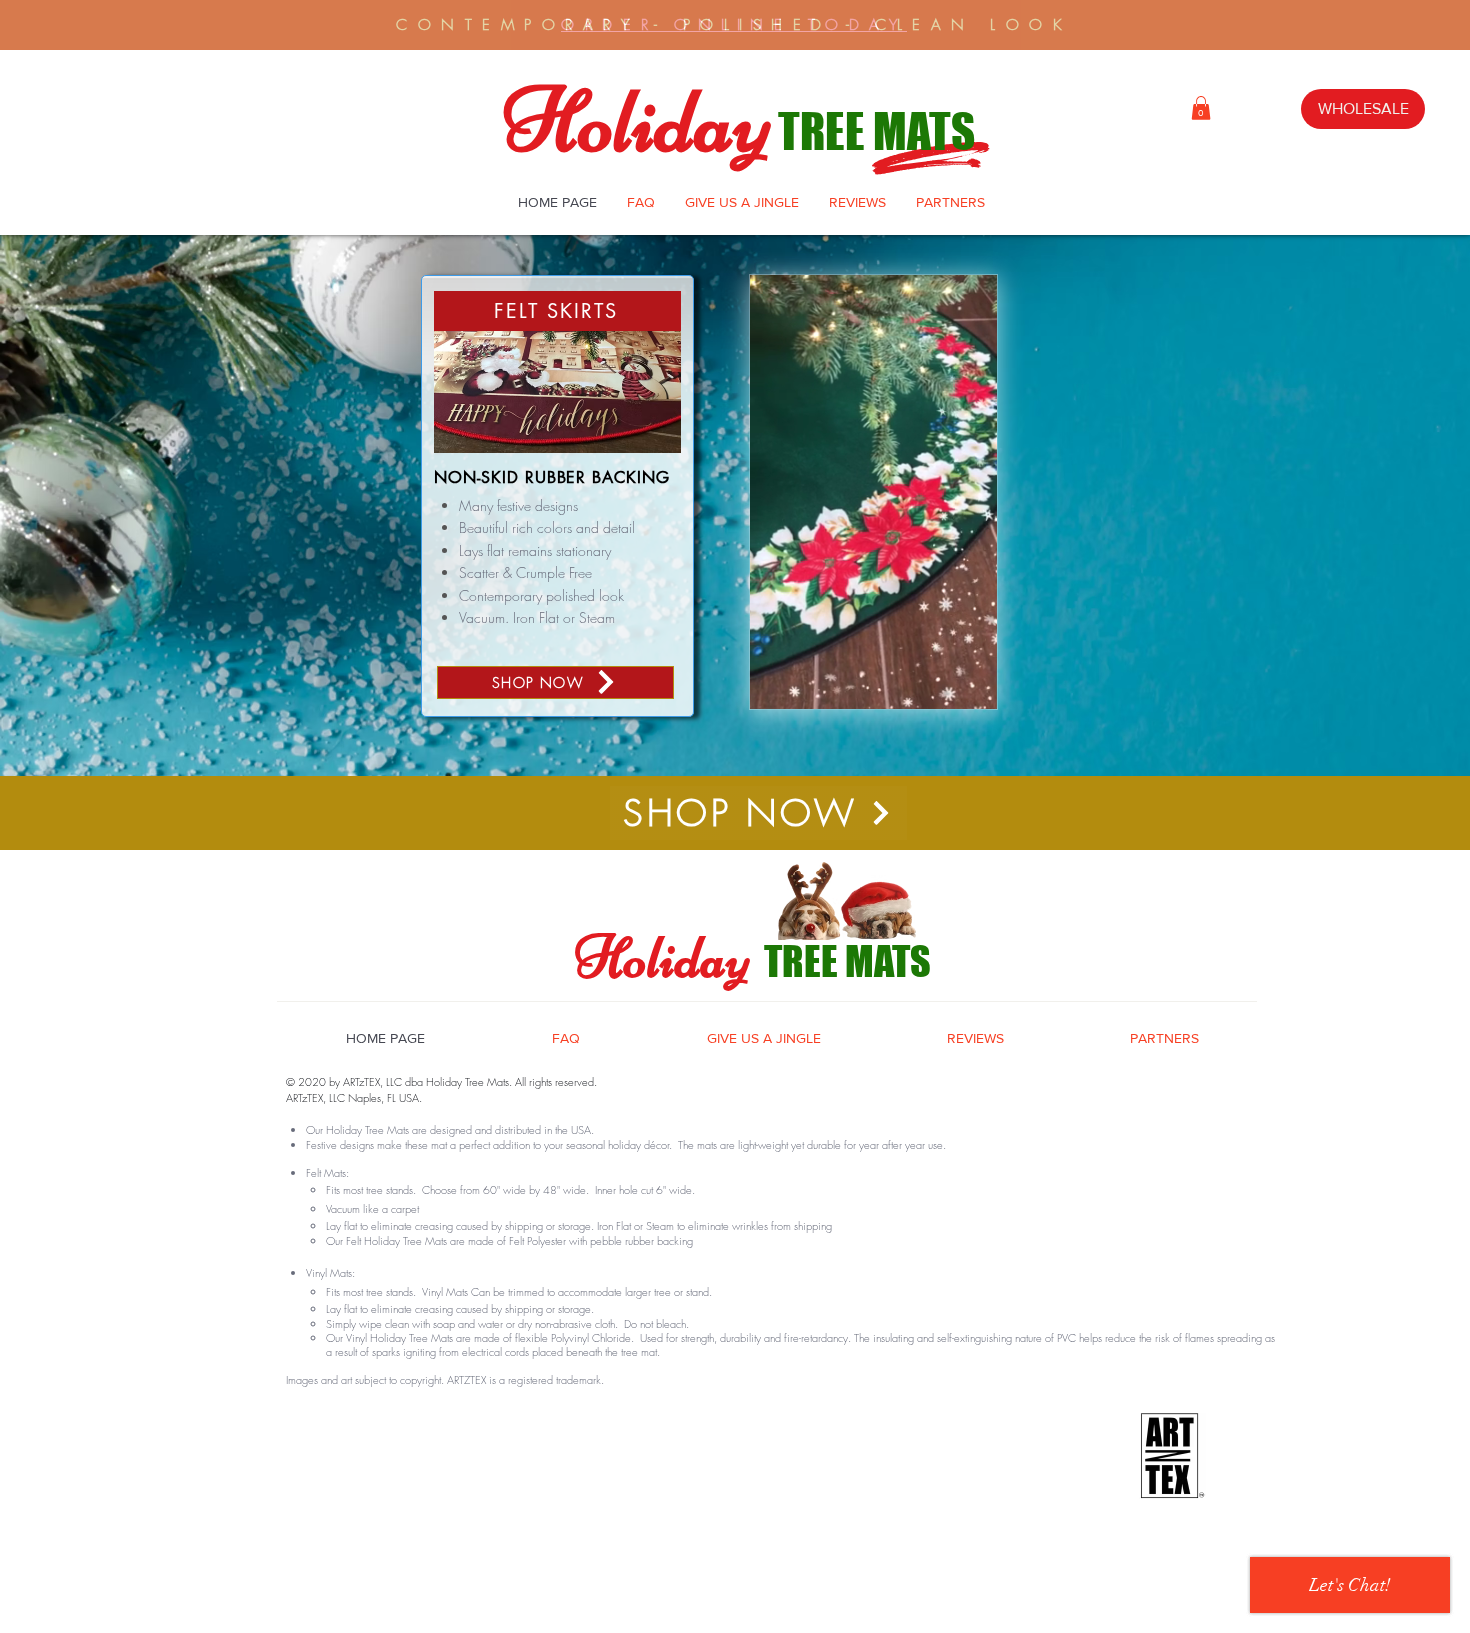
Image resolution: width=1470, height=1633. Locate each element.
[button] (1201, 108)
